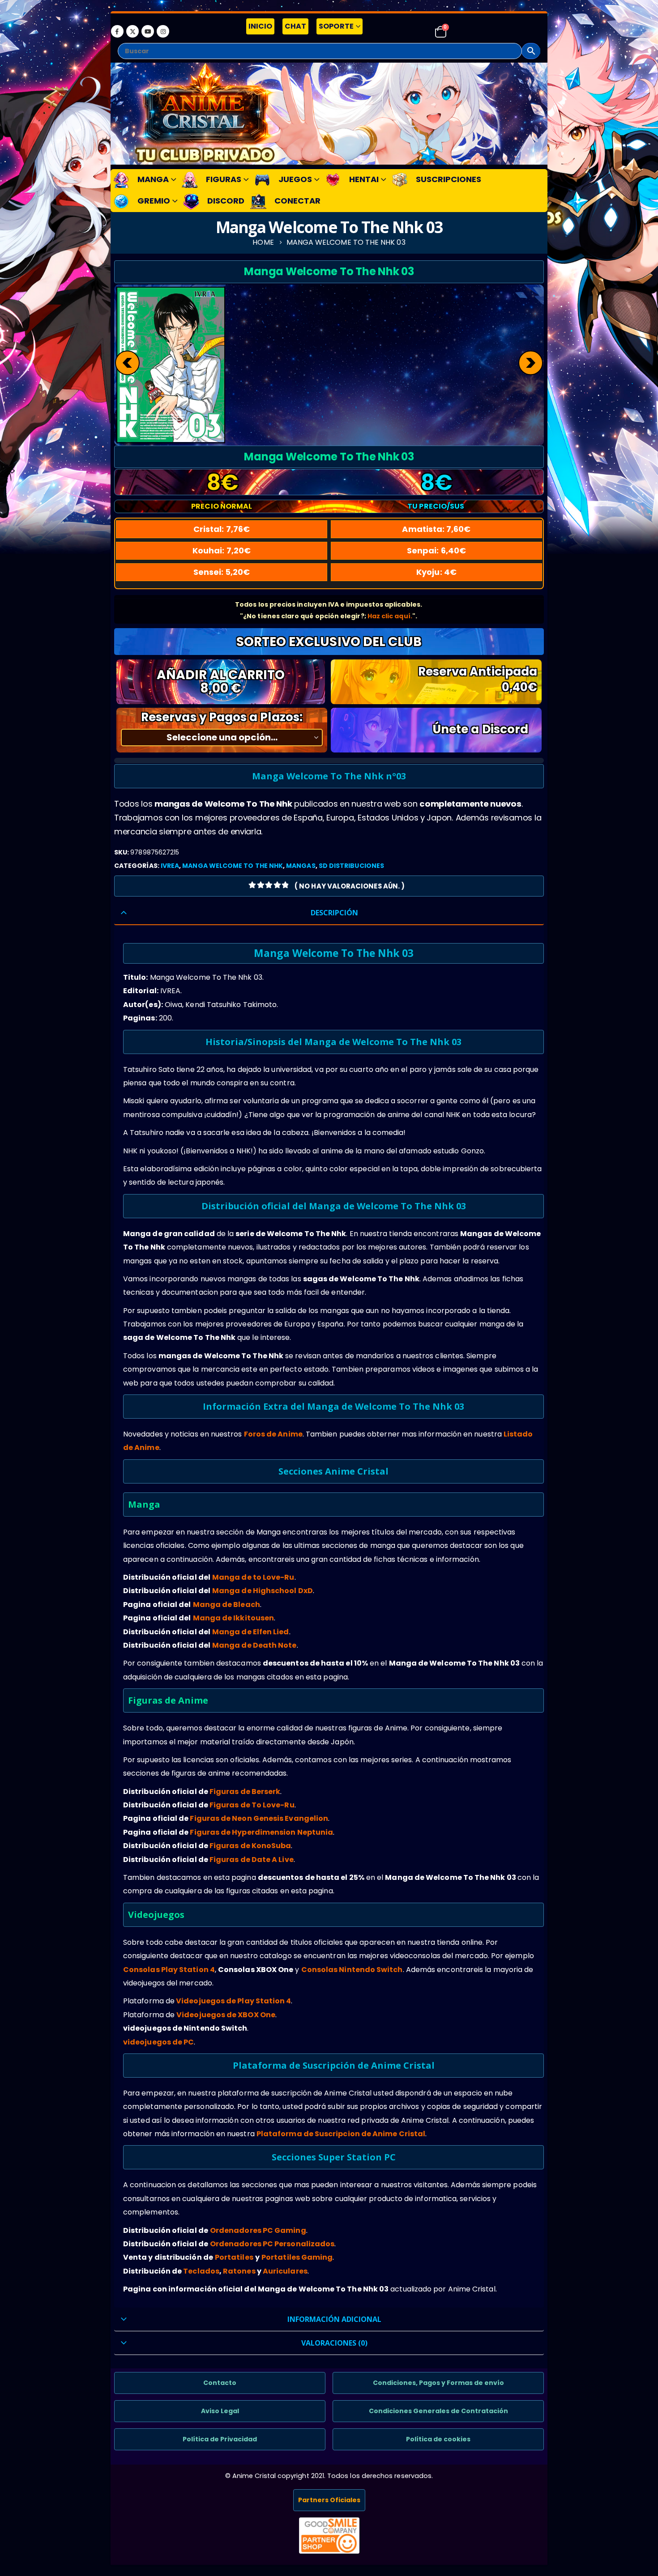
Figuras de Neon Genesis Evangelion (259, 1818)
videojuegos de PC (158, 2042)
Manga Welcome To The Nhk (233, 866)
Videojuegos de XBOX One (226, 2015)
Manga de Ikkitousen (234, 1618)
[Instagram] (163, 31)
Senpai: (436, 550)
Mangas (301, 866)
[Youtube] (148, 31)
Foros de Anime (273, 1434)
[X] (132, 31)
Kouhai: (222, 550)
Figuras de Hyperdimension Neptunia (261, 1832)
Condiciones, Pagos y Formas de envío (438, 2383)
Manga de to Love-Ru (253, 1577)
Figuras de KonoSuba (250, 1846)
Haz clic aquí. (390, 616)
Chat (295, 26)
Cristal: (222, 529)
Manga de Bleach (226, 1605)
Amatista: (436, 529)
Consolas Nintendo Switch (352, 1970)
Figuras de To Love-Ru (252, 1805)
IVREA (170, 866)
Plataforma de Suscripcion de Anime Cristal (341, 2134)
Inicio (260, 26)
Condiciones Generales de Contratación (438, 2411)
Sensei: (222, 572)
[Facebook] (117, 31)
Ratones (239, 2271)
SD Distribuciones (351, 866)
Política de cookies (438, 2439)
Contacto (220, 2383)
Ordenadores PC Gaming (258, 2230)
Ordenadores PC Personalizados (272, 2244)
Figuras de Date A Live (252, 1860)
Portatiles (234, 2257)
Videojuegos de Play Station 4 (233, 2001)
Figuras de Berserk (245, 1792)
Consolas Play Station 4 (169, 1970)
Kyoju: (436, 572)
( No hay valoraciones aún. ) (350, 886)
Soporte (336, 26)
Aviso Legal (220, 2411)
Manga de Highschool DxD (263, 1591)
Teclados (201, 2271)
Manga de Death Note (254, 1645)
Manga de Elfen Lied (251, 1632)
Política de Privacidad (220, 2439)
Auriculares (285, 2271)
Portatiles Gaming (297, 2257)
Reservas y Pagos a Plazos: (222, 717)
